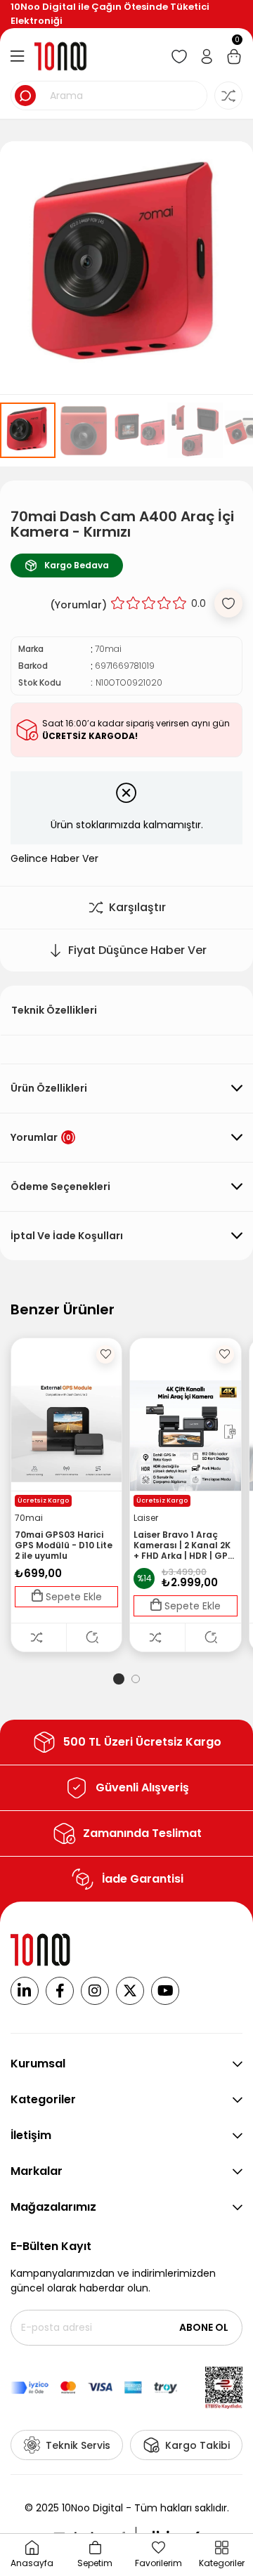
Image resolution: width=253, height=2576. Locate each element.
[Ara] (25, 96)
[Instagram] (95, 1991)
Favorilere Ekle (105, 1354)
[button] (119, 1679)
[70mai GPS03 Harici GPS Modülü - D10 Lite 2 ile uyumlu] (66, 1436)
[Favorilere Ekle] (228, 603)
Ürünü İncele (94, 1637)
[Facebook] (60, 1991)
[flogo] (41, 1950)
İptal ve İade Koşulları (67, 1236)
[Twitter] (130, 1991)
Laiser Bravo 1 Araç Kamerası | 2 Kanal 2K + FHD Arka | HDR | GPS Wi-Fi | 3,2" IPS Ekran (183, 1545)
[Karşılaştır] (39, 1637)
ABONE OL (204, 2327)
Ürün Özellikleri (49, 1088)
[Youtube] (165, 1991)
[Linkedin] (25, 1991)
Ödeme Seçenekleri (60, 1186)
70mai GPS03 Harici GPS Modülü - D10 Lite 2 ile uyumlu (64, 1545)
